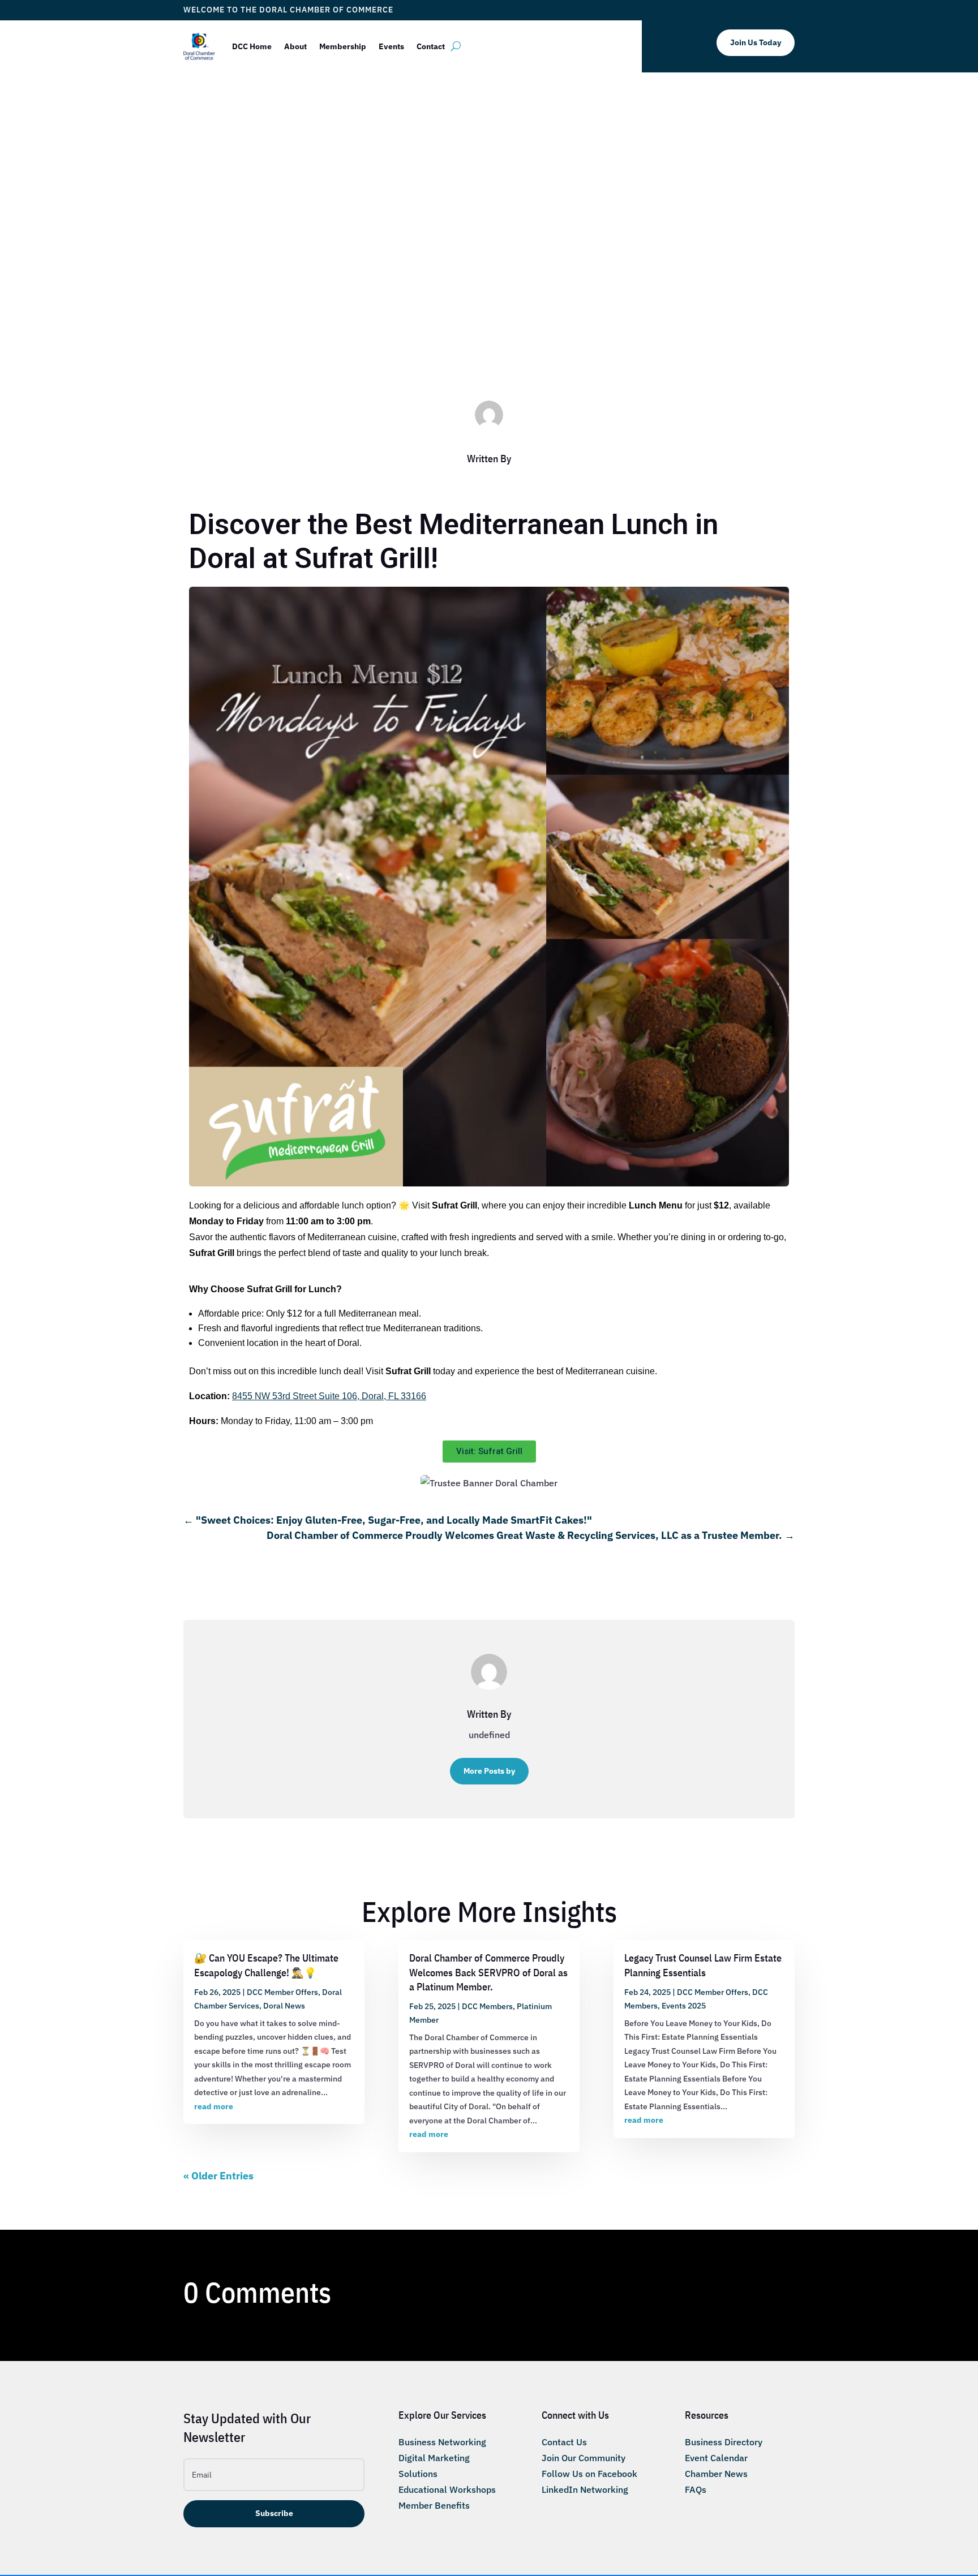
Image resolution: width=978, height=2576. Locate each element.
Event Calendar (716, 2458)
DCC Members (547, 311)
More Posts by (489, 1771)
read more (214, 2106)
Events (391, 46)
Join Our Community (584, 2458)
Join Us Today (756, 42)
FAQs (696, 2489)
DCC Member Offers (482, 311)
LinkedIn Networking (585, 2489)
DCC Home (252, 46)
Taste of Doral (601, 311)
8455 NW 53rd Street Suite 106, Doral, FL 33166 (329, 1396)
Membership (343, 46)
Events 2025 (684, 2006)
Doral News (284, 2006)
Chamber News (716, 2474)
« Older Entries (218, 2176)
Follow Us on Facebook (589, 2474)
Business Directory (724, 2442)
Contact (431, 46)
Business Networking (442, 2442)
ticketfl (375, 311)
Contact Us (564, 2442)
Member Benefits (434, 2505)
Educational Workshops (447, 2489)
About (295, 46)
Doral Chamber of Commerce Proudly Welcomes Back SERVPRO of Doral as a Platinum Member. (488, 1972)
